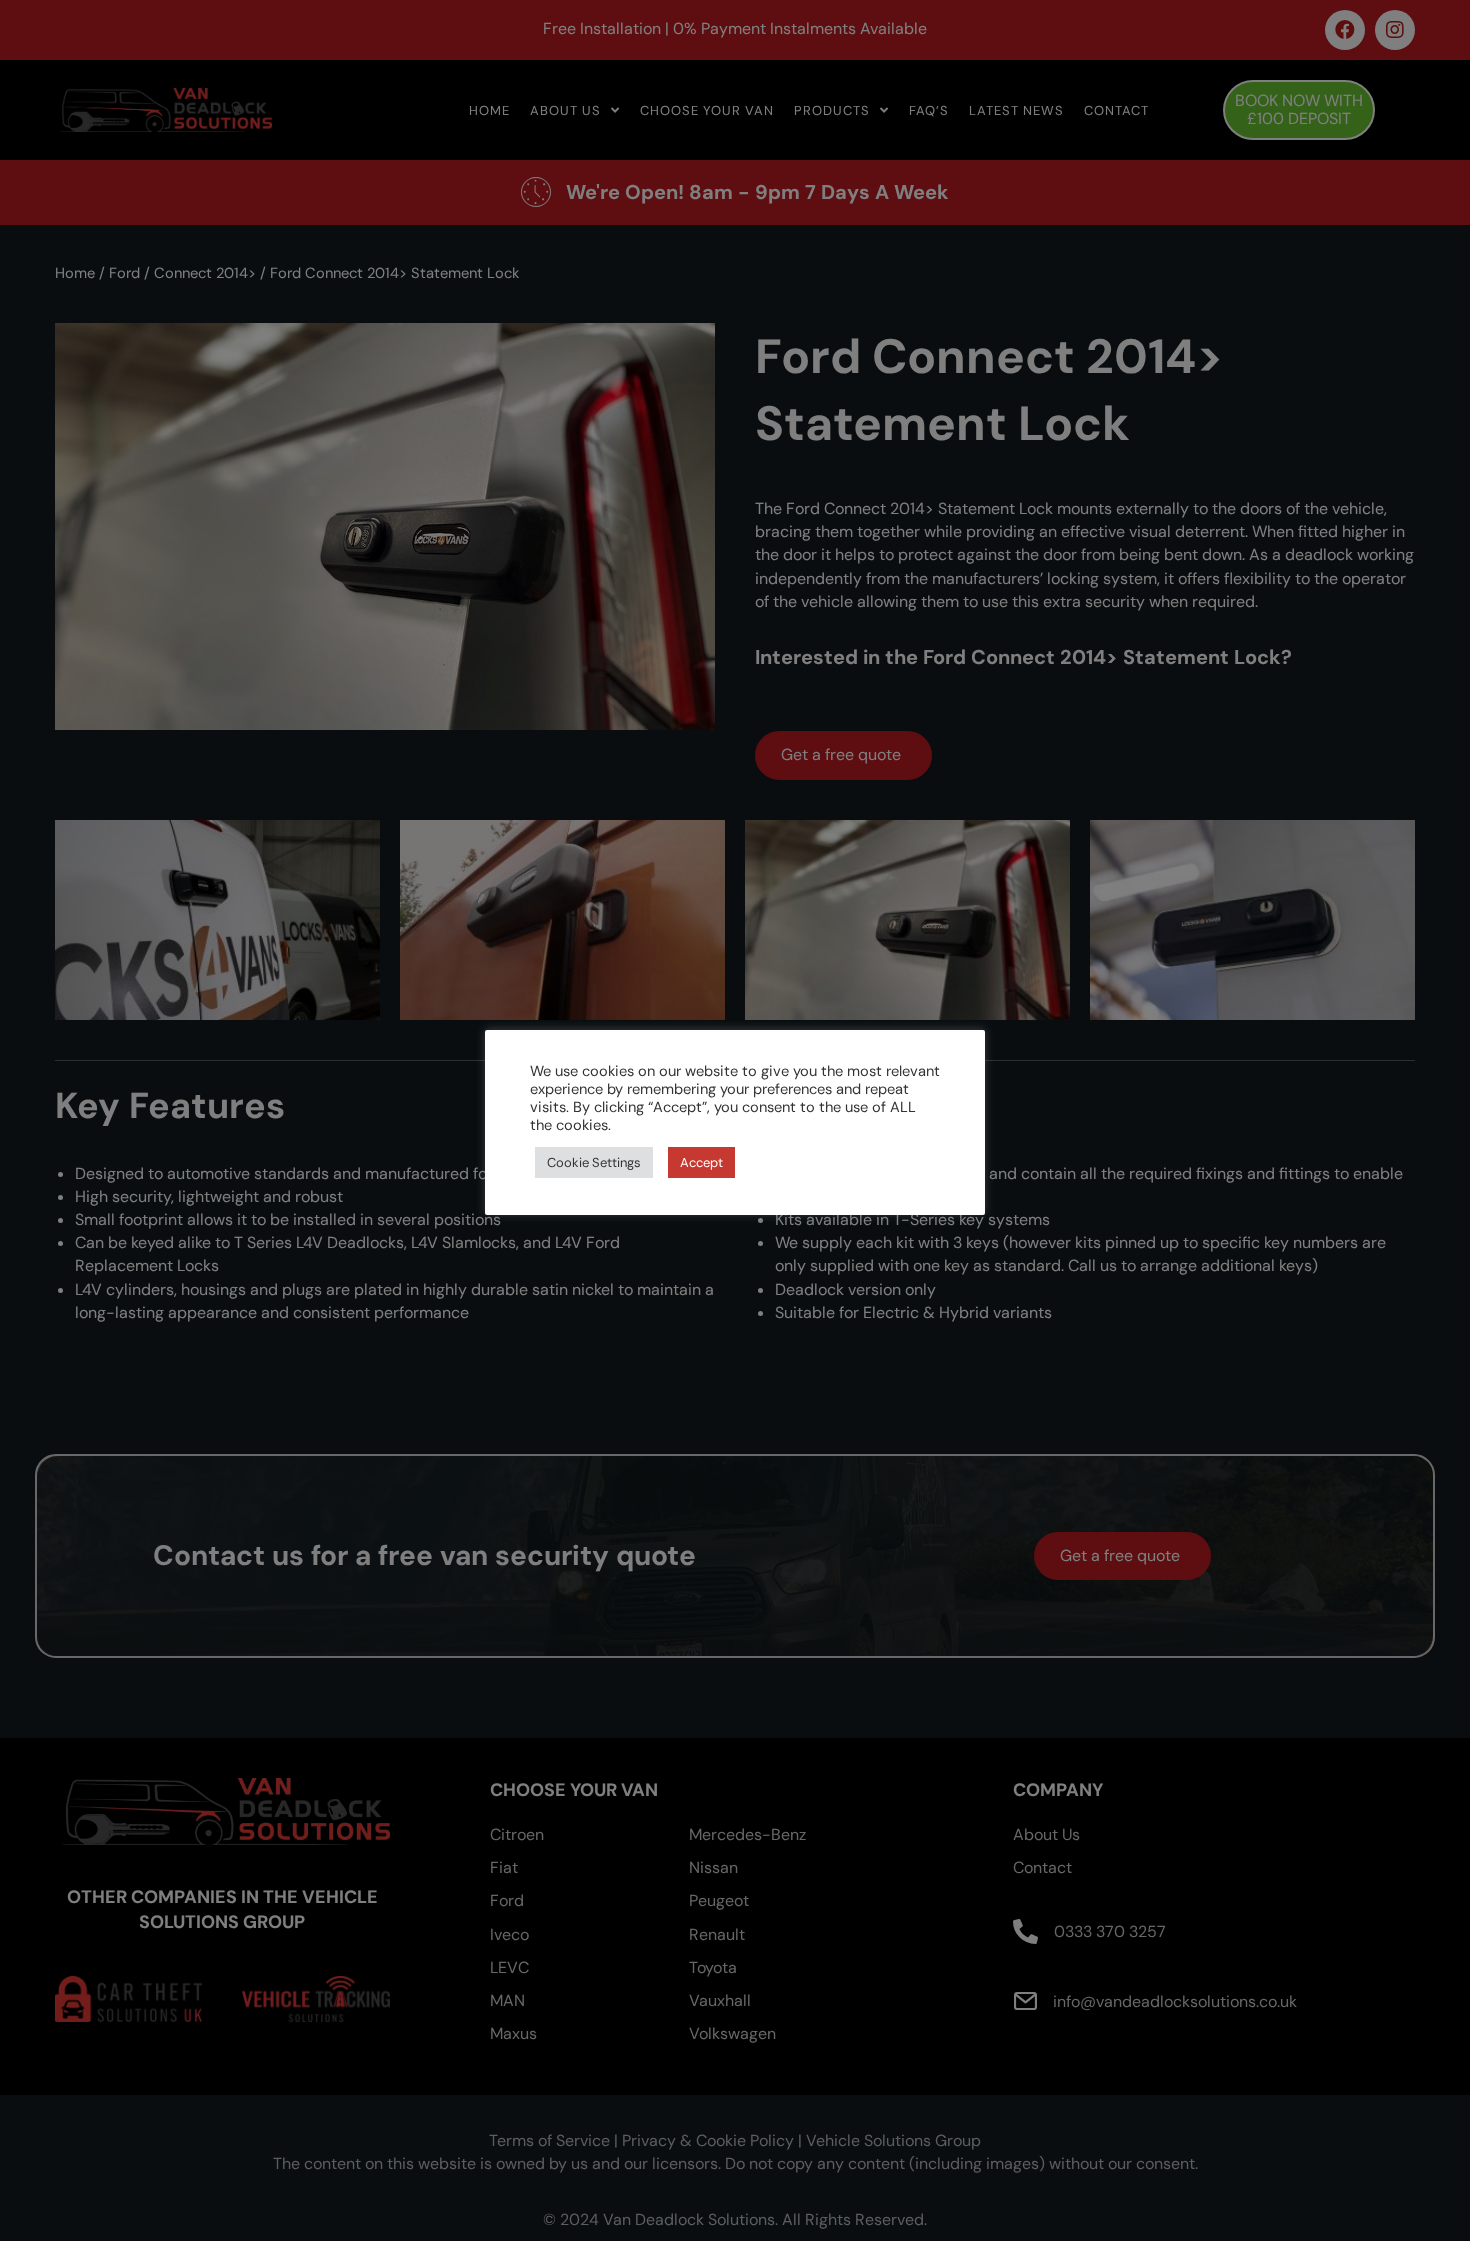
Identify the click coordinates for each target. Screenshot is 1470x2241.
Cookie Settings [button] (594, 1162)
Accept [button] (701, 1162)
